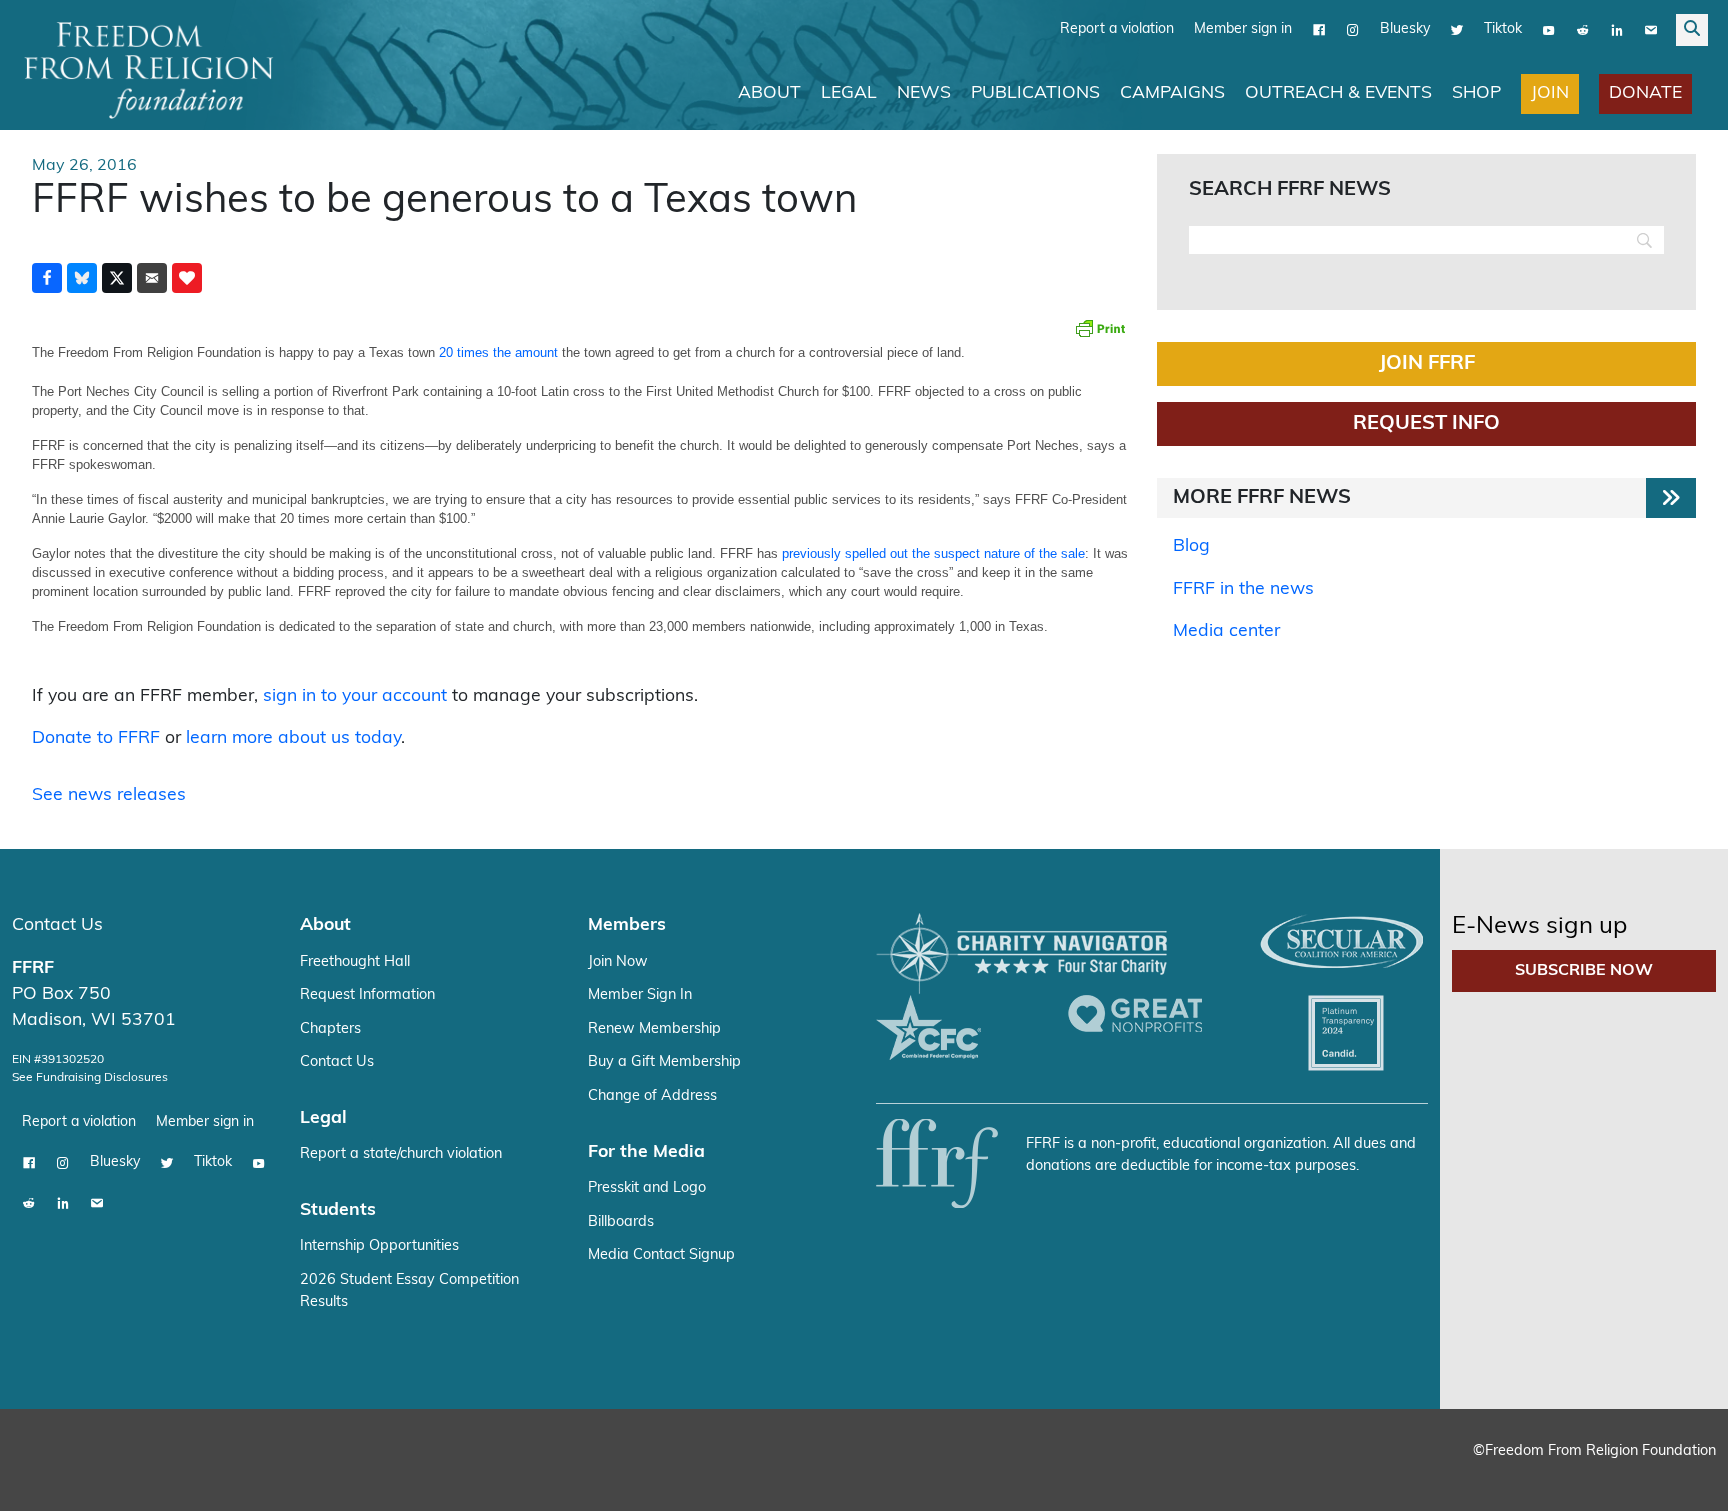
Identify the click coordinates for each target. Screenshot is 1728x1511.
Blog (1191, 545)
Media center (1226, 630)
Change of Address (652, 1095)
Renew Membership (654, 1028)
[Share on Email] (152, 277)
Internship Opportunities (379, 1245)
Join (1550, 92)
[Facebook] (1319, 29)
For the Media (646, 1151)
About (769, 92)
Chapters (330, 1028)
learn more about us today (293, 737)
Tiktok (1503, 28)
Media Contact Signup (661, 1254)
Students (338, 1209)
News (924, 92)
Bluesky (1405, 28)
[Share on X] (117, 277)
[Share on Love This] (187, 277)
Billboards (621, 1221)
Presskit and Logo (647, 1187)
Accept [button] (1670, 1476)
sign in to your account (355, 695)
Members (627, 924)
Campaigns (1172, 92)
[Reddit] (1583, 29)
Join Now (618, 961)
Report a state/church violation (401, 1153)
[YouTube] (1549, 29)
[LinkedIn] (1617, 29)
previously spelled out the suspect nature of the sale (933, 552)
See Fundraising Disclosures (90, 1077)
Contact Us (57, 924)
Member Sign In (640, 994)
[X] (1457, 29)
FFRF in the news (1243, 588)
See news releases (109, 794)
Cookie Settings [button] (1565, 1476)
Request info (1426, 423)
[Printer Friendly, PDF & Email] (1100, 327)
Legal (849, 92)
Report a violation (1117, 28)
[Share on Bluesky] (82, 277)
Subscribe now (1584, 970)
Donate (1645, 92)
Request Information (367, 994)
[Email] (1651, 29)
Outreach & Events (1338, 92)
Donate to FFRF (96, 737)
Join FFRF (1427, 363)
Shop (1476, 92)
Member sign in (1243, 28)
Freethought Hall (355, 961)
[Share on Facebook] (47, 277)
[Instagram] (1353, 29)
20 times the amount (498, 351)
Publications (1035, 92)
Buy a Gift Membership (664, 1061)
